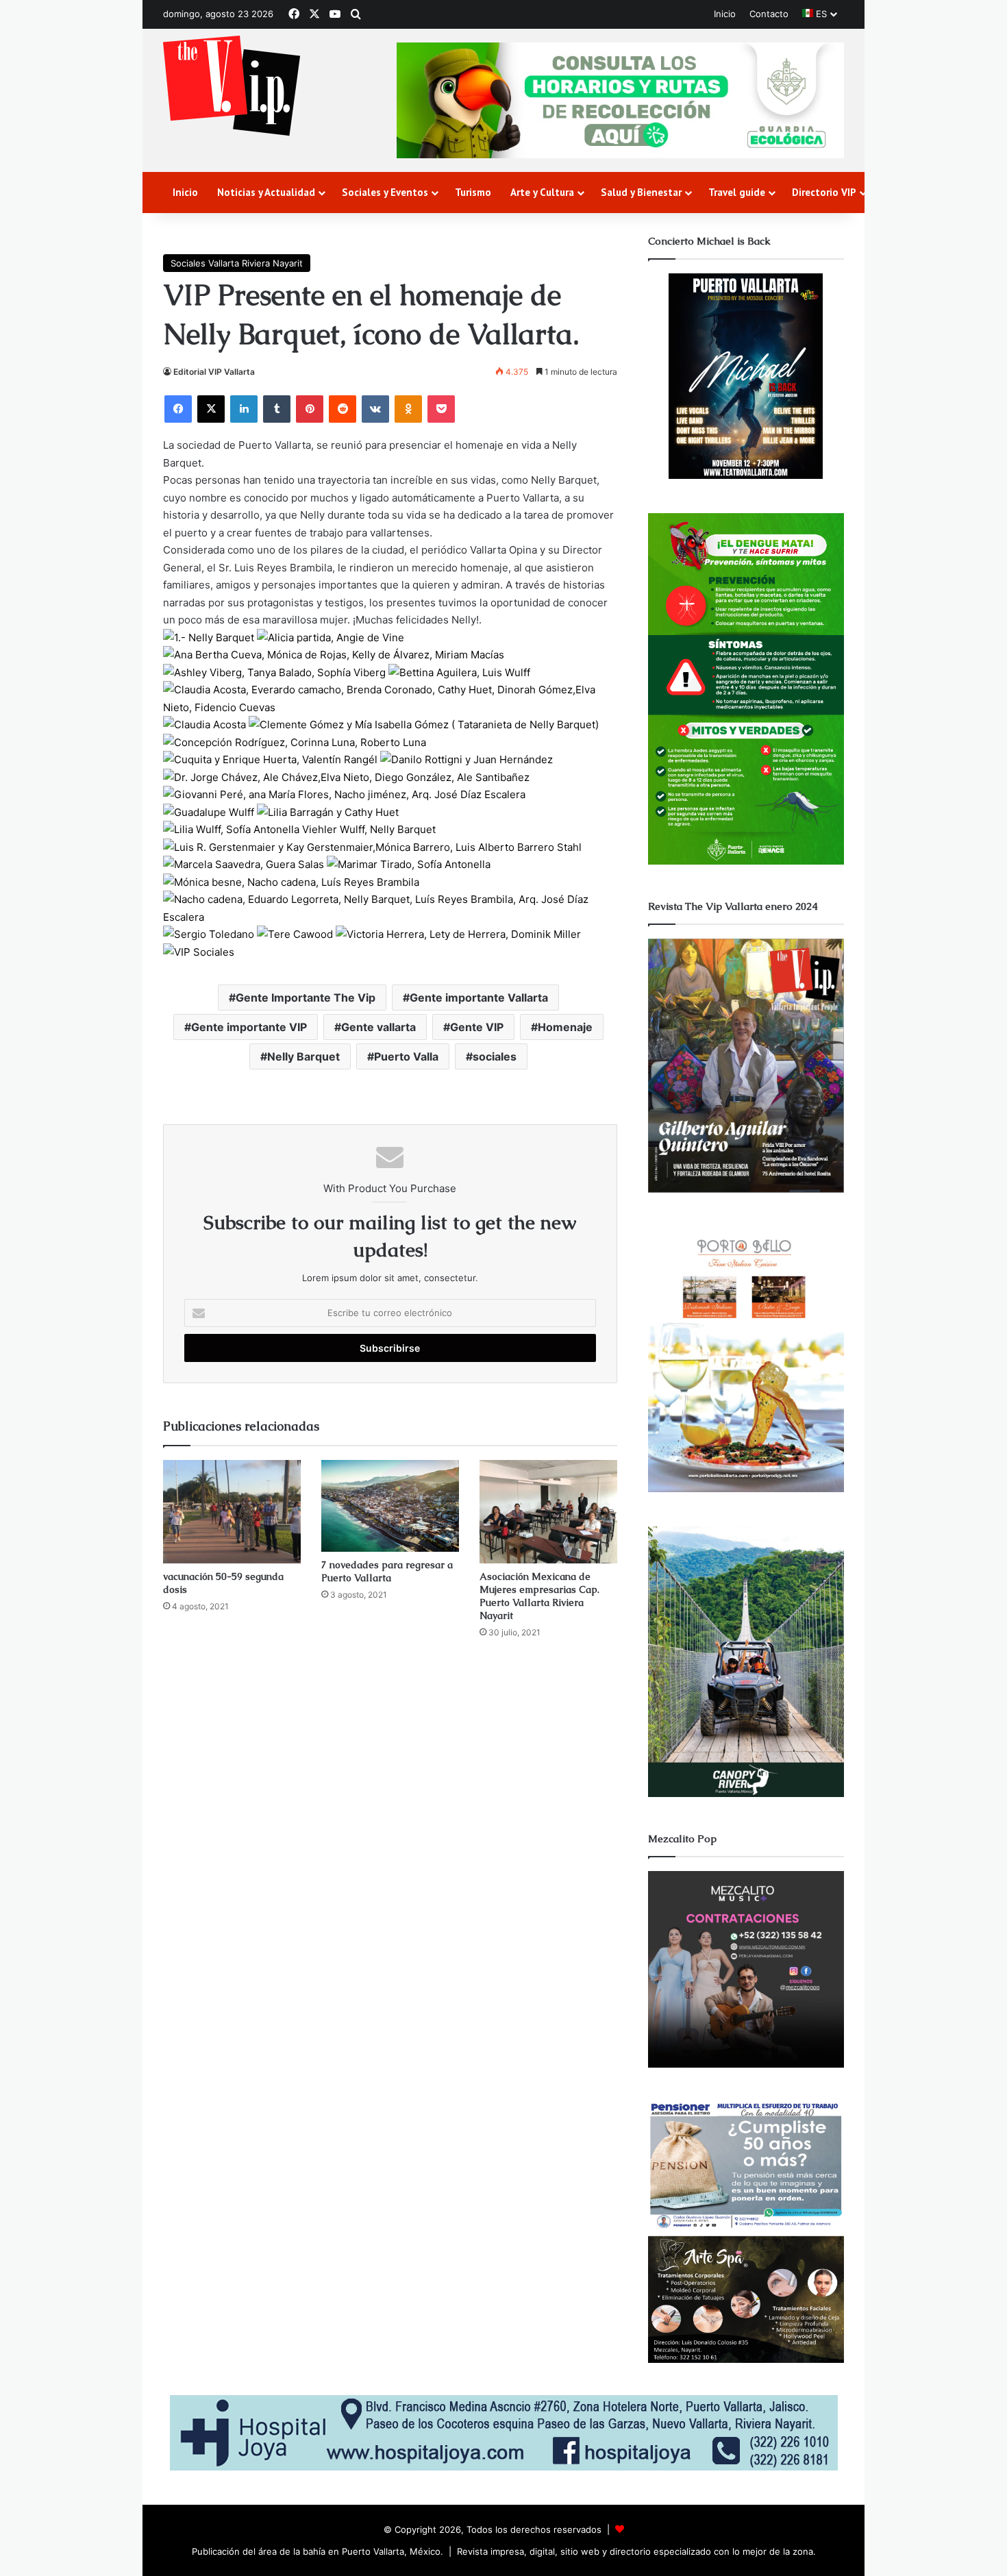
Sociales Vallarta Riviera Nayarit (237, 263)
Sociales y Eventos (385, 192)
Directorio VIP (824, 192)
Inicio (725, 14)
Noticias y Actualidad (266, 192)
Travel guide (737, 192)
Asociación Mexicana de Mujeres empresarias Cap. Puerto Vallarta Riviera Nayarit (539, 1596)
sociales (495, 1056)
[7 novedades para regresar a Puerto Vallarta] (390, 1506)
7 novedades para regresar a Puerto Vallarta (387, 1571)
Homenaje (565, 1027)
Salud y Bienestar (641, 192)
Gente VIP (477, 1027)
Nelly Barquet (303, 1056)
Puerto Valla (406, 1056)
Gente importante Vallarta (479, 998)
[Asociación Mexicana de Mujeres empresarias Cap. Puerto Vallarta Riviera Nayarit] (548, 1512)
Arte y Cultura (542, 192)
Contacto (769, 14)
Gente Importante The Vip (306, 998)
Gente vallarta (378, 1027)
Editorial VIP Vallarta (214, 372)
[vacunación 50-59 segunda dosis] (232, 1512)
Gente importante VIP (249, 1027)
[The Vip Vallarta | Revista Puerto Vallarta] (232, 87)
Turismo (473, 192)
